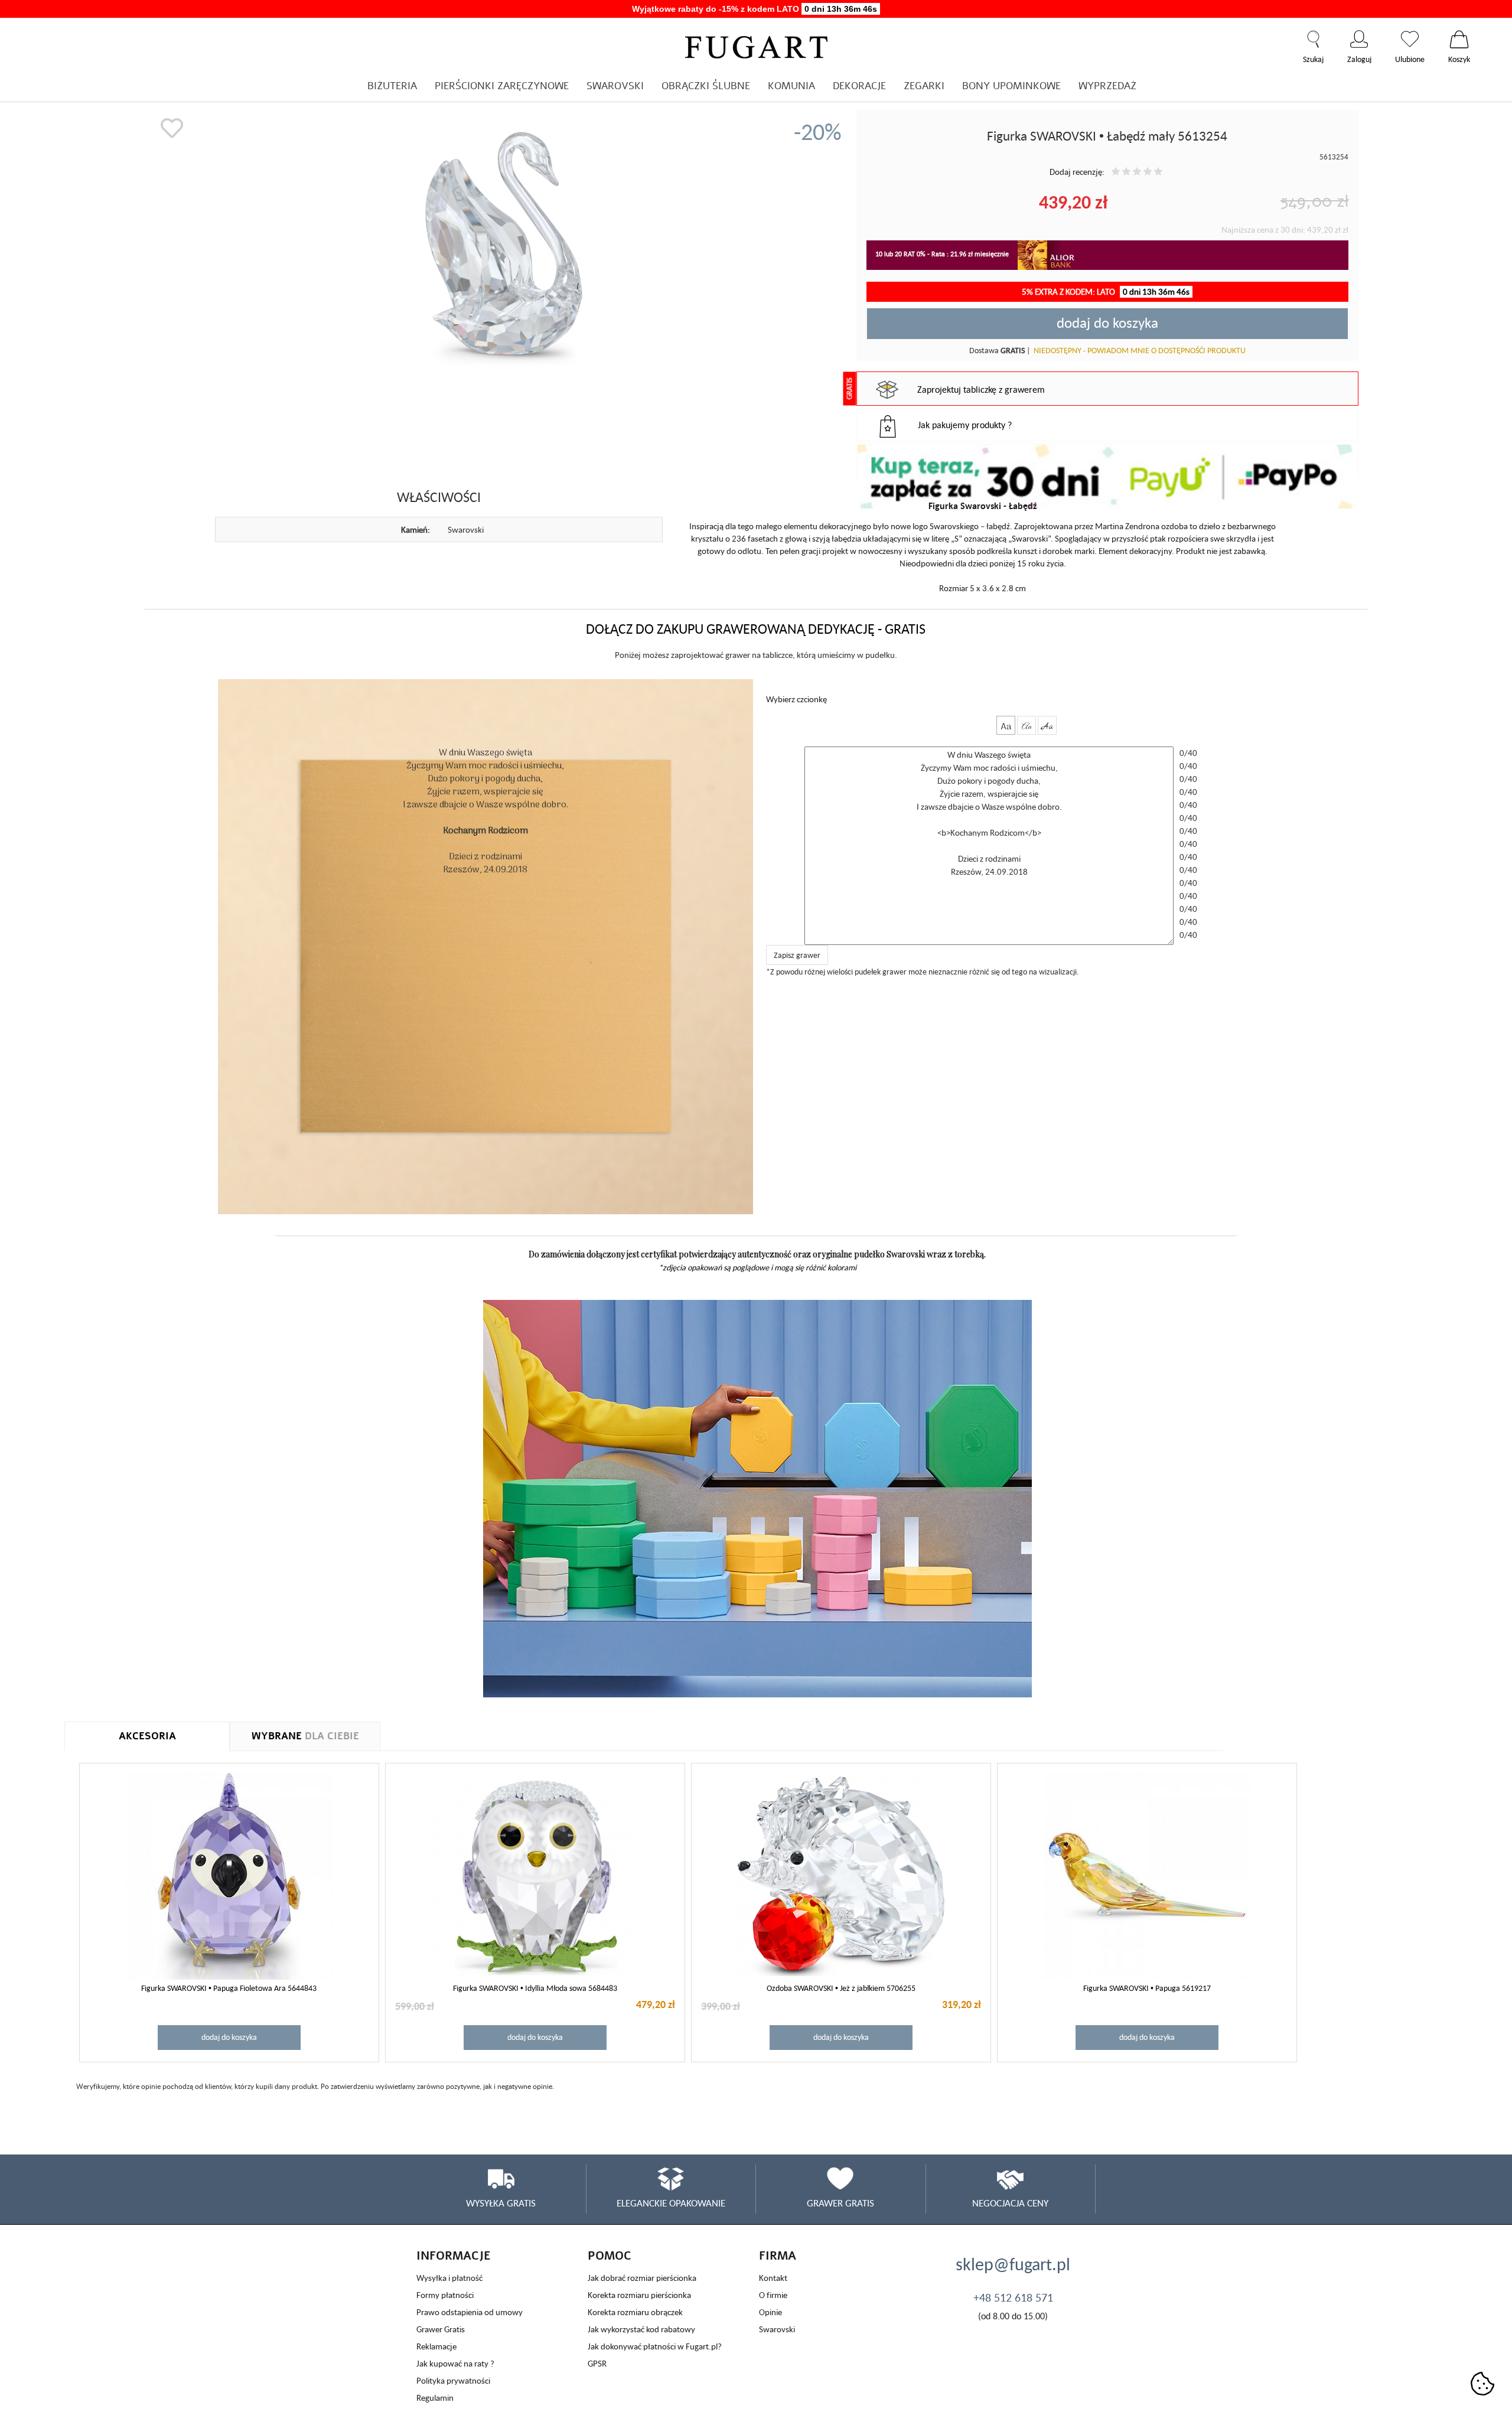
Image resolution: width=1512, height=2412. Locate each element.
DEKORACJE (859, 86)
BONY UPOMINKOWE (1011, 86)
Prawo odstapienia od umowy (470, 2312)
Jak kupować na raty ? (455, 2363)
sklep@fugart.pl (1013, 2264)
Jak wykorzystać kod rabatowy (641, 2329)
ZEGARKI (924, 86)
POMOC (610, 2256)
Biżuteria (392, 86)
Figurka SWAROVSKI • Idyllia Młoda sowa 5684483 (535, 1988)
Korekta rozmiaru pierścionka (639, 2295)
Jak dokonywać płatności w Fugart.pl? (655, 2346)
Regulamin (435, 2398)
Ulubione (1410, 39)
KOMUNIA (791, 86)
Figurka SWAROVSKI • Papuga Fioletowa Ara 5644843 (229, 1988)
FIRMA (778, 2256)
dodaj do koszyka (1107, 322)
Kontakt (773, 2278)
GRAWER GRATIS (840, 2203)
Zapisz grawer (797, 955)
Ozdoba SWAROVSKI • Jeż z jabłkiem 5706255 (841, 1988)
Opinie (770, 2312)
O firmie (773, 2295)
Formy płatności (445, 2295)
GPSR (597, 2363)
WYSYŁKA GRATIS (501, 2203)
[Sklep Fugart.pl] (756, 45)
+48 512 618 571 (1013, 2297)
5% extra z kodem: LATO (1106, 291)
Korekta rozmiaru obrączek (635, 2312)
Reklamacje (436, 2346)
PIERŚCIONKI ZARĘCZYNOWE (502, 86)
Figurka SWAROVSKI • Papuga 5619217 (1147, 1988)
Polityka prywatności (453, 2380)
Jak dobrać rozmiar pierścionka (642, 2278)
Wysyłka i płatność (449, 2278)
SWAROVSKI (615, 86)
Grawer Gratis (441, 2329)
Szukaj (1313, 39)
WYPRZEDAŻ (1107, 86)
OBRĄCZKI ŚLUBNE (706, 86)
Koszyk (1459, 39)
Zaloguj (1359, 39)
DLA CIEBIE (305, 1736)
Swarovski (777, 2329)
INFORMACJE (454, 2256)
